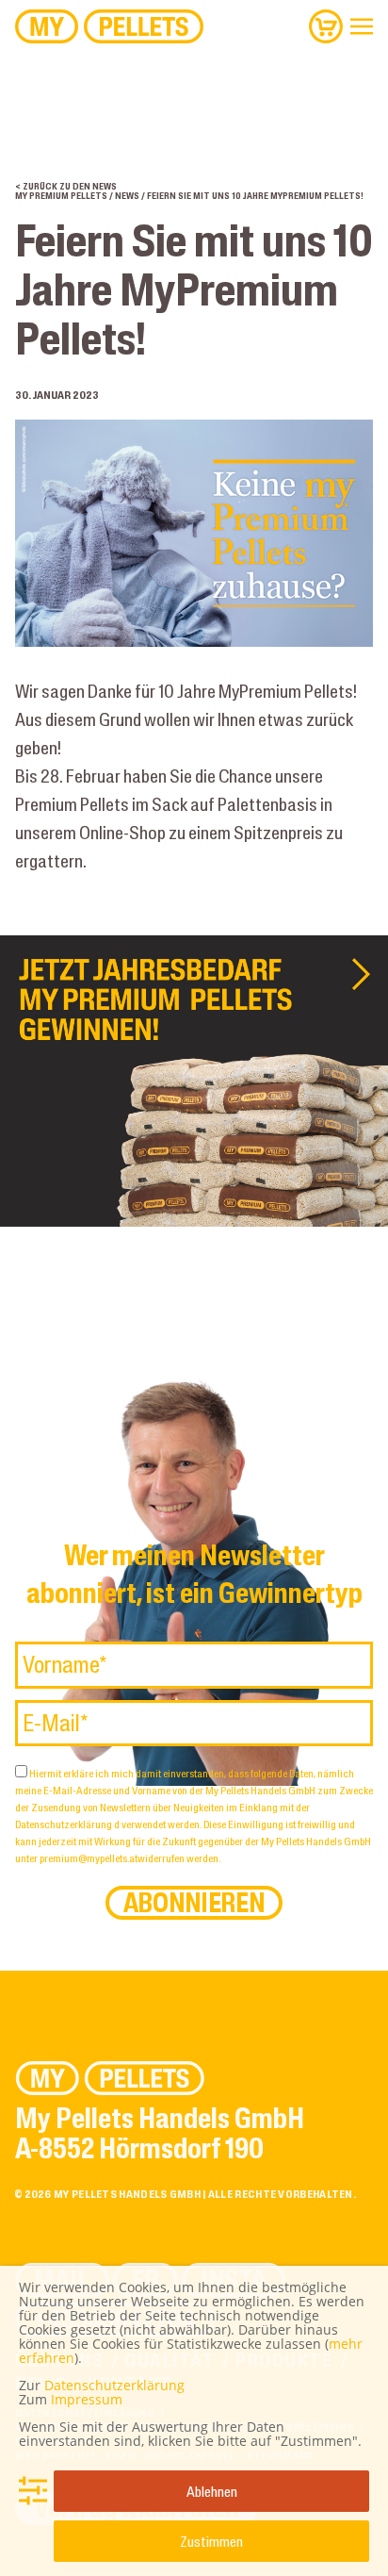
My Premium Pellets (61, 196)
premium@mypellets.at (89, 1858)
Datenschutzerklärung (65, 1824)
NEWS (127, 196)
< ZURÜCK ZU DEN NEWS (66, 186)
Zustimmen (211, 2541)
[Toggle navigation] (362, 26)
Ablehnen (212, 2491)
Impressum (87, 2399)
